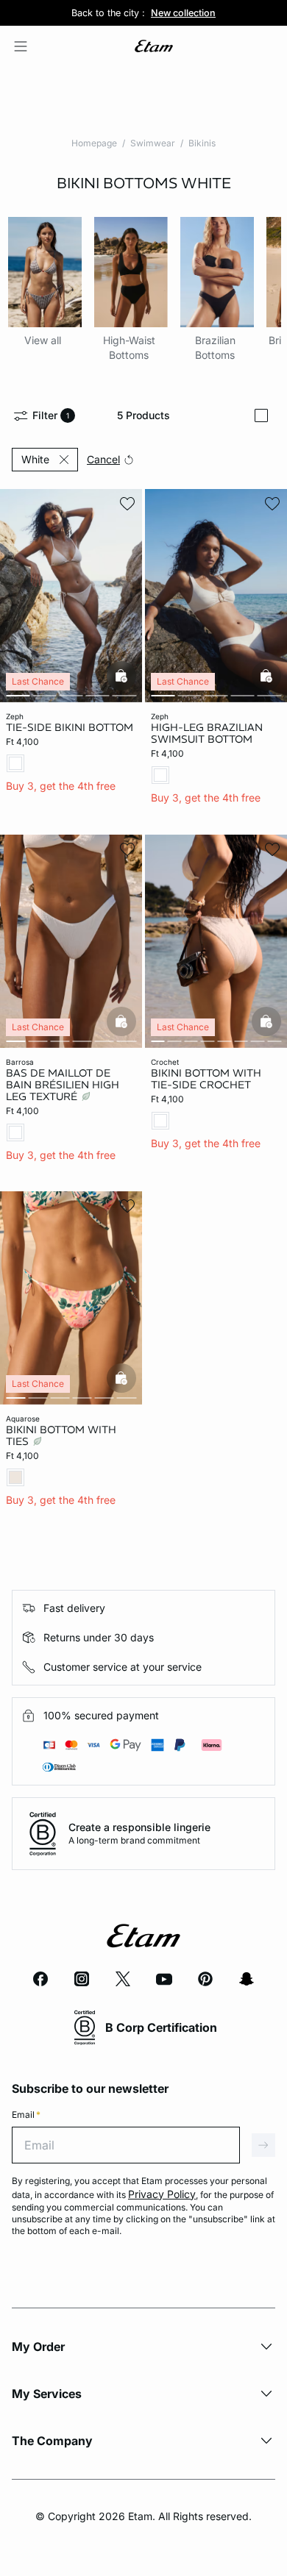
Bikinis (202, 143)
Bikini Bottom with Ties (61, 1435)
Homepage (94, 143)
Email (26, 2115)
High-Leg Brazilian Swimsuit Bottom (207, 733)
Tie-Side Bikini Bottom (70, 727)
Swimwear (153, 143)
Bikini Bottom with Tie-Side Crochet (206, 1078)
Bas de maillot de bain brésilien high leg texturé (63, 1084)
